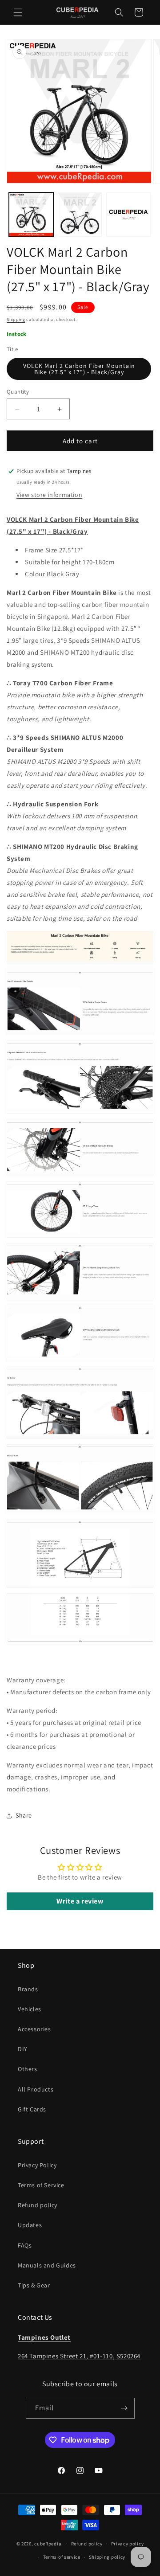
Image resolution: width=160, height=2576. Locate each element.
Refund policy (38, 2205)
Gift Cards (32, 2109)
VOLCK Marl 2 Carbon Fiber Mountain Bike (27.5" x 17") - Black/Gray (79, 369)
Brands (28, 1989)
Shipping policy (107, 2557)
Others (28, 2069)
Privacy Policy (37, 2165)
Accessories (34, 2029)
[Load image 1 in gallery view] (31, 215)
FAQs (25, 2245)
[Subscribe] (124, 2408)
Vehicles (30, 2009)
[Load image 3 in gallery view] (128, 215)
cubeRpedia (48, 2544)
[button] (18, 12)
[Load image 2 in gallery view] (80, 215)
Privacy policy (128, 2544)
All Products (36, 2089)
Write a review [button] (80, 1901)
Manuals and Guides (47, 2265)
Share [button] (24, 1815)
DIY (23, 2049)
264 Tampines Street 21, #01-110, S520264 (79, 2356)
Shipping (16, 319)
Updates (30, 2225)
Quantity (18, 392)
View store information (49, 495)
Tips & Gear (34, 2285)
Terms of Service (41, 2185)
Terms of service (62, 2557)
